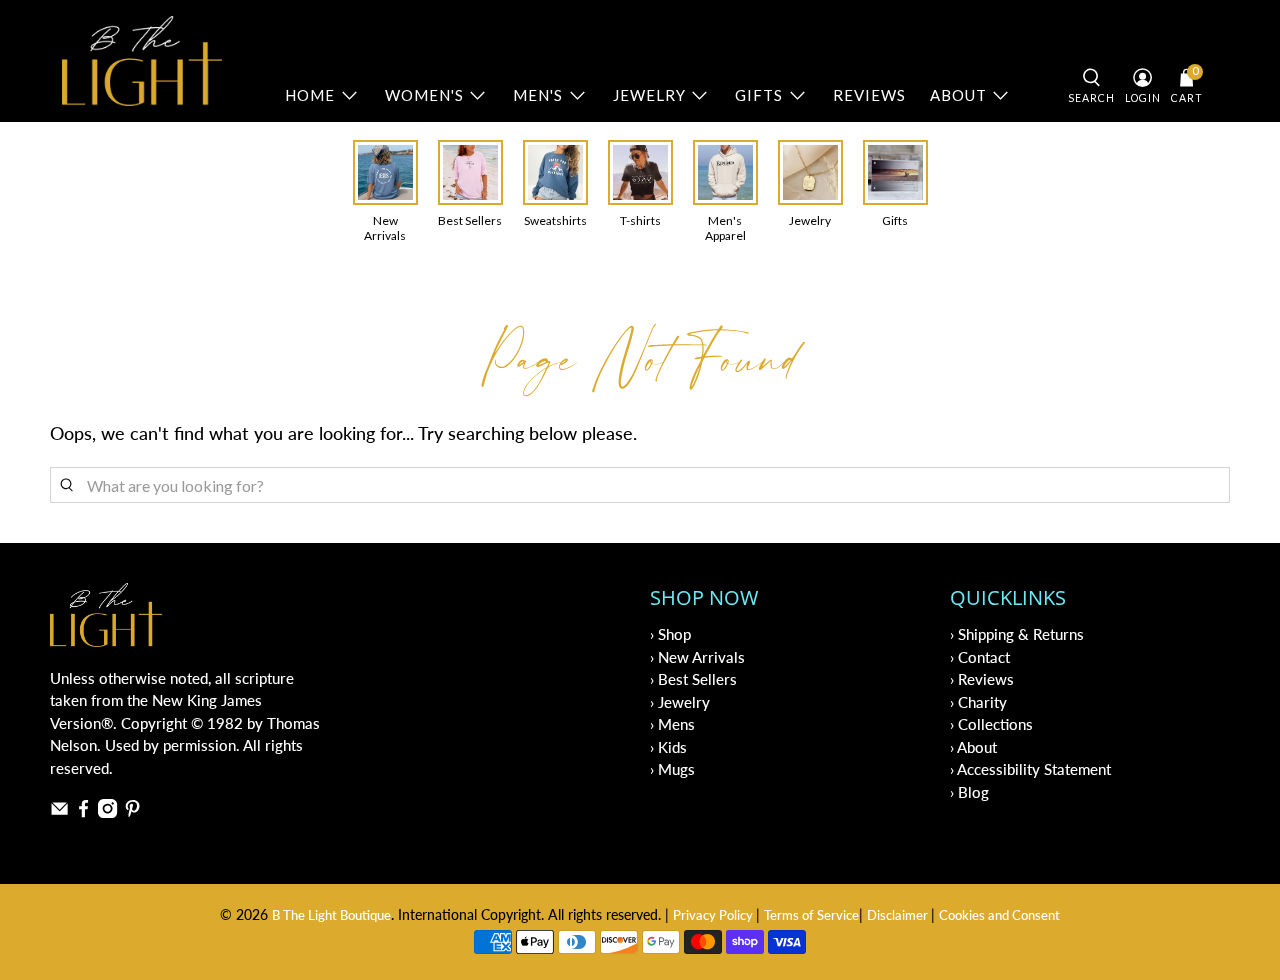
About (958, 95)
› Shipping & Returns (1017, 634)
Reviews (869, 95)
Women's (424, 95)
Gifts (759, 95)
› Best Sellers (693, 679)
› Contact (980, 657)
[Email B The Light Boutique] (59, 812)
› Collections (991, 724)
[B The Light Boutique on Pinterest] (132, 812)
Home (310, 95)
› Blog (969, 792)
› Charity (978, 702)
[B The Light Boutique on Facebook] (83, 812)
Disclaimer (899, 915)
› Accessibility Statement (1030, 769)
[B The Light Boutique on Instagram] (107, 812)
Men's (538, 95)
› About (973, 747)
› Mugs (672, 769)
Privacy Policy (714, 915)
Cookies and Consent (999, 915)
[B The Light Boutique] (142, 61)
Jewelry (649, 95)
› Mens (672, 724)
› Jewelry (680, 702)
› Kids (668, 747)
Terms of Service (811, 915)
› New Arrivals (697, 657)
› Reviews (982, 679)
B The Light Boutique (331, 915)
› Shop (670, 634)
